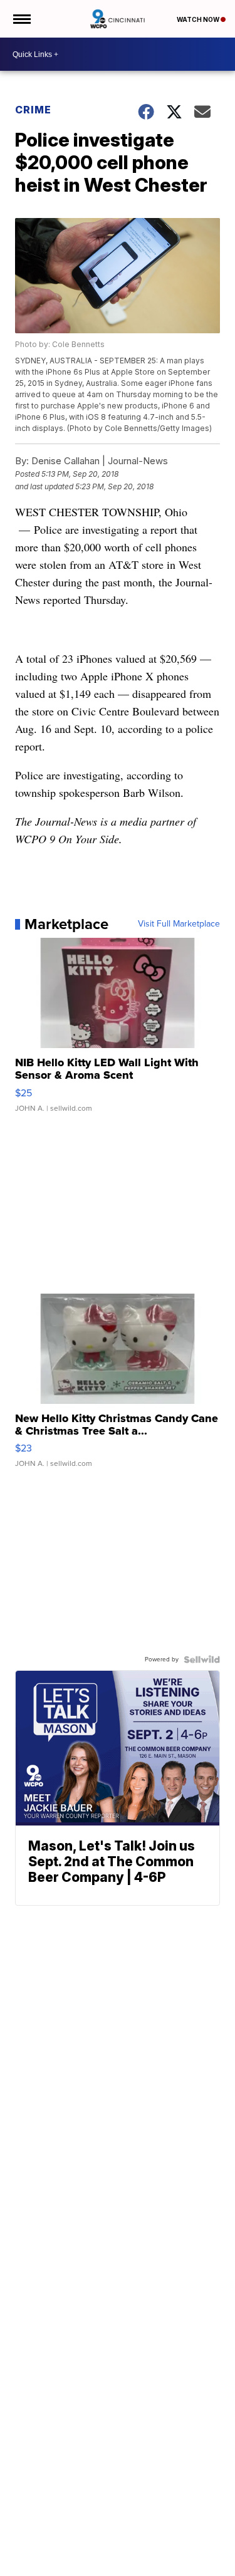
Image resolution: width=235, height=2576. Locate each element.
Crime (33, 110)
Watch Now (199, 19)
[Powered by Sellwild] (202, 1659)
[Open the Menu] (21, 19)
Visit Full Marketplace (179, 924)
